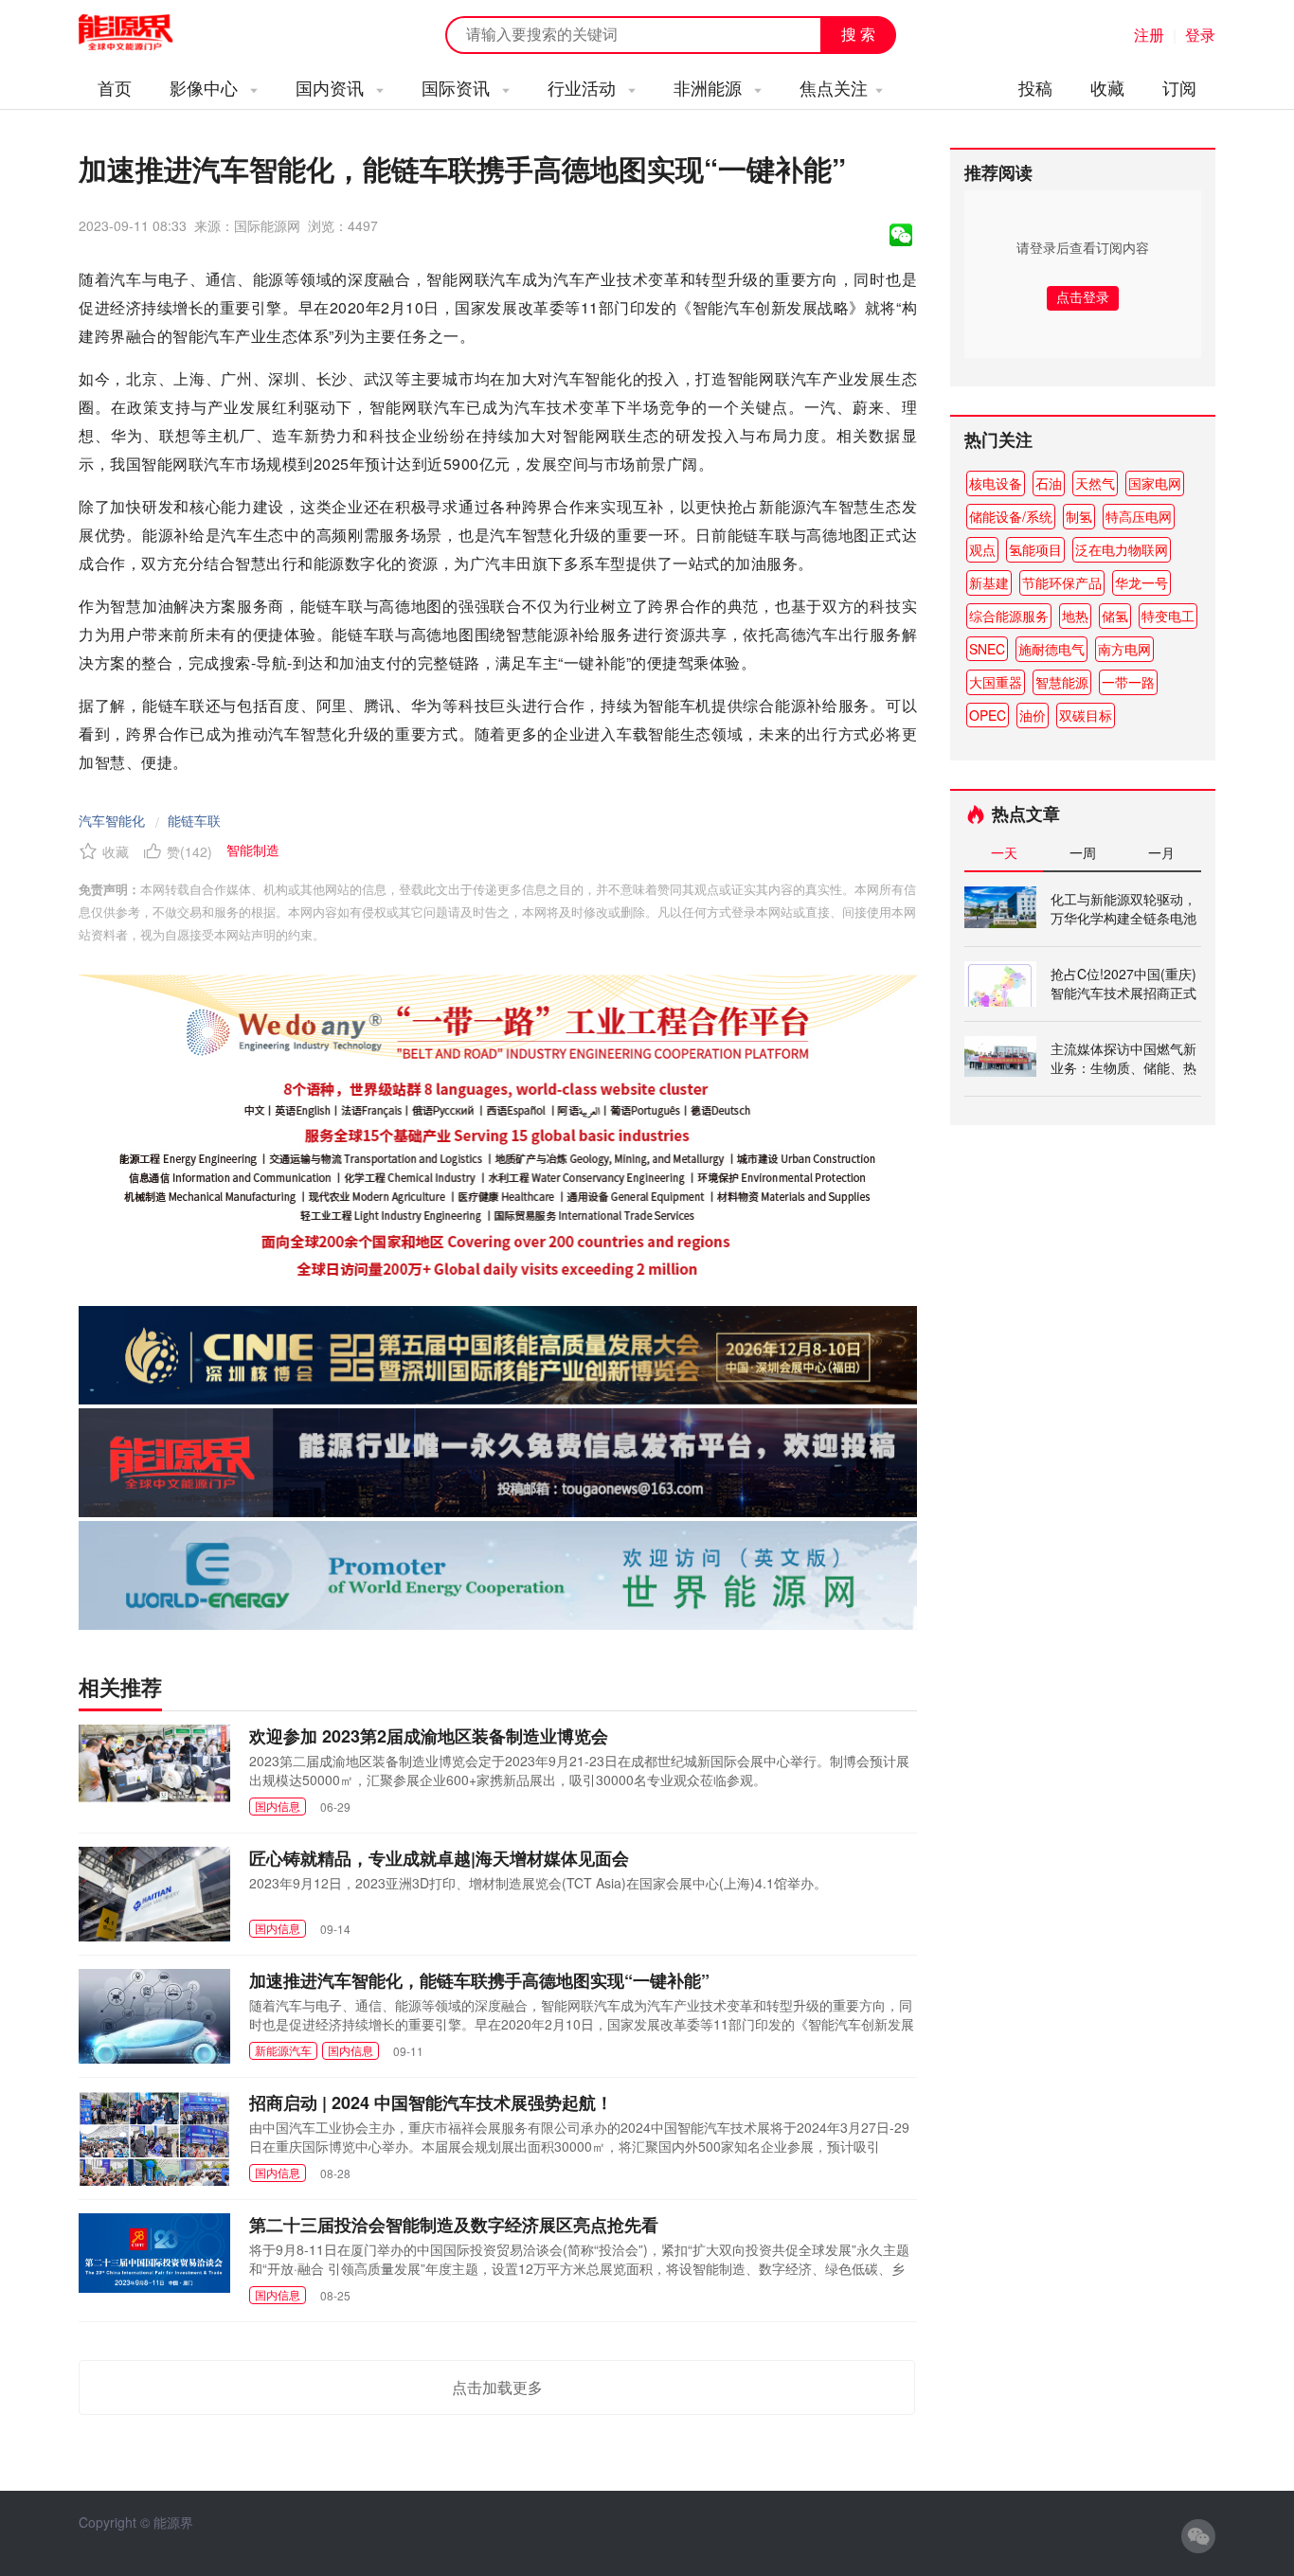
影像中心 (206, 87)
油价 (1033, 715)
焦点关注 (834, 87)
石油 (1049, 483)
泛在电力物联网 (1122, 549)
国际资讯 (458, 87)
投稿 (1035, 87)
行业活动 (584, 87)
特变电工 (1168, 616)
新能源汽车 (283, 2050)
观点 (982, 549)
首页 (115, 87)
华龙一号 (1141, 582)
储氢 (1115, 616)
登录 (1200, 35)
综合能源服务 (1009, 616)
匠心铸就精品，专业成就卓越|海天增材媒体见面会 (439, 1858)
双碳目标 (1086, 715)
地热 (1075, 616)
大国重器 (996, 682)
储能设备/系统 (1011, 516)
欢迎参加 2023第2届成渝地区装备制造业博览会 (429, 1736)
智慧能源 (1062, 682)
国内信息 (278, 1806)
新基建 (989, 582)
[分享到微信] (901, 235)
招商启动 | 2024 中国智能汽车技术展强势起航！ (431, 2102)
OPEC (988, 715)
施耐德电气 (1051, 649)
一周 (1083, 852)
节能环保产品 (1062, 582)
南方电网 (1124, 649)
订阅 (1179, 87)
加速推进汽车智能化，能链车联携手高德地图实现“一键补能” (479, 1980)
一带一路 (1128, 682)
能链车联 (194, 820)
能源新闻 (143, 33)
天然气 (1095, 483)
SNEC (987, 649)
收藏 (1107, 87)
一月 (1161, 852)
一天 (1004, 852)
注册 (1149, 35)
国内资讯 (332, 87)
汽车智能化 (112, 820)
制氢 (1079, 516)
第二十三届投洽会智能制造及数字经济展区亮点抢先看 (454, 2225)
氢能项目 (1035, 549)
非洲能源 (710, 87)
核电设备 (996, 483)
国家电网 (1155, 483)
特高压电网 (1139, 516)
